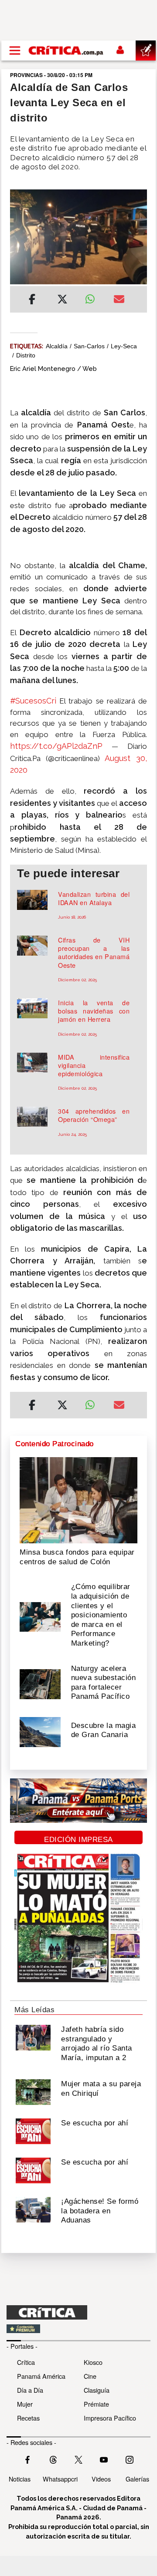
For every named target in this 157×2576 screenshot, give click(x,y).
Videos (101, 2479)
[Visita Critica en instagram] (130, 2458)
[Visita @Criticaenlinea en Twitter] (53, 2458)
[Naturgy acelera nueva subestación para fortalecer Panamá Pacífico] (40, 1684)
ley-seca (124, 346)
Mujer (25, 2404)
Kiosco (93, 2362)
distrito (26, 355)
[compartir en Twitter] (62, 300)
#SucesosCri (33, 701)
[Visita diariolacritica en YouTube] (104, 2458)
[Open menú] (15, 51)
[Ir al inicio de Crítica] (66, 51)
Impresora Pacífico (110, 2418)
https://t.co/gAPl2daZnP (56, 746)
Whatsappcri (60, 2479)
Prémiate (96, 2404)
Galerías (137, 2479)
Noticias (20, 2479)
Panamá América (41, 2376)
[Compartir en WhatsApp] (93, 297)
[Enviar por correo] (119, 300)
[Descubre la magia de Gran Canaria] (40, 1731)
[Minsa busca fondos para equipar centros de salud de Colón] (78, 1499)
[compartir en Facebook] (32, 300)
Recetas (28, 2418)
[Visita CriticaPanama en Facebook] (27, 2458)
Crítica (26, 2362)
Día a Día (30, 2390)
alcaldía (57, 346)
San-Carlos (89, 346)
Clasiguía (97, 2390)
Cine (90, 2376)
